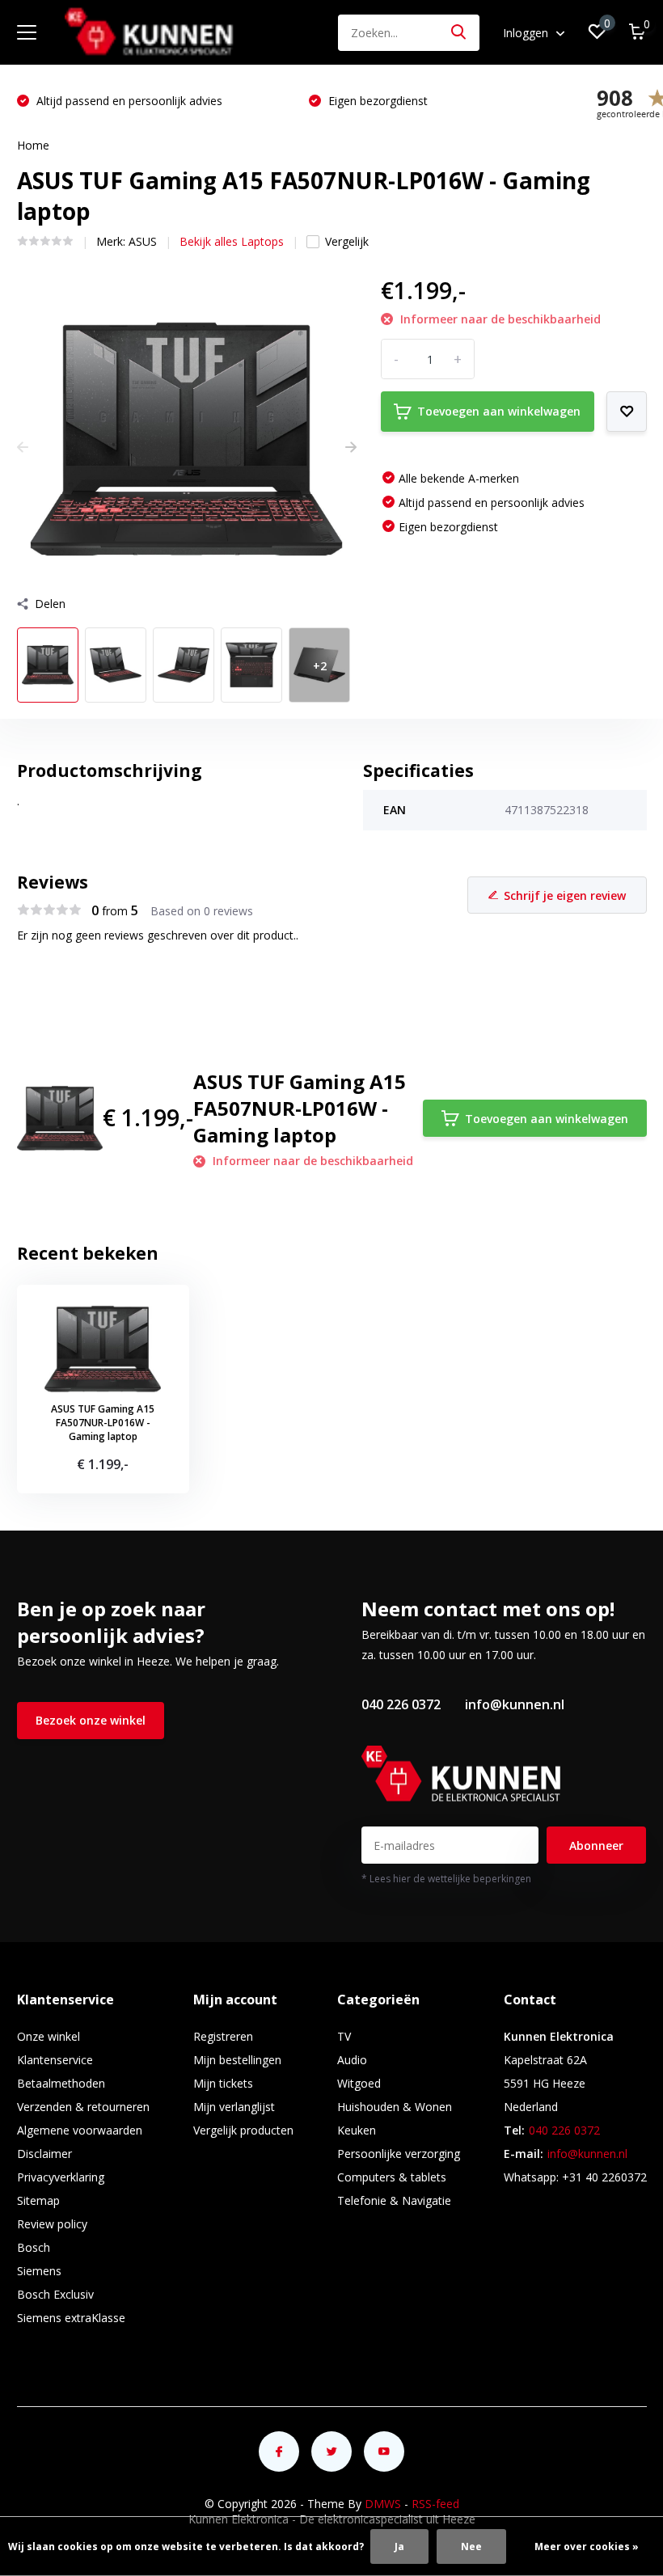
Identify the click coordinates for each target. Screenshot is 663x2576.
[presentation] (23, 447)
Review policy (52, 2224)
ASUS (143, 241)
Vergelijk (347, 241)
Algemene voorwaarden (80, 2130)
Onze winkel (49, 2036)
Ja (399, 2546)
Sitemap (38, 2200)
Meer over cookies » (587, 2546)
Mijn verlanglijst (234, 2107)
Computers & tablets (392, 2177)
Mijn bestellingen (237, 2060)
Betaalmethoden (61, 2083)
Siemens (39, 2271)
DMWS (383, 2504)
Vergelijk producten (243, 2130)
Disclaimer (44, 2154)
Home (33, 145)
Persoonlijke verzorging (399, 2154)
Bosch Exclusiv (55, 2294)
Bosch (34, 2247)
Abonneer (596, 1845)
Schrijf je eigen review (565, 895)
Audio (352, 2060)
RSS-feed (435, 2504)
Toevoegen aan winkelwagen (499, 411)
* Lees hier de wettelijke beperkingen (446, 1879)
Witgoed (359, 2083)
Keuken (357, 2130)
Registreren (223, 2036)
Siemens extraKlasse (71, 2318)
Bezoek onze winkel (91, 1720)
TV (344, 2036)
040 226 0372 (401, 1704)
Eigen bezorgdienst (376, 101)
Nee (471, 2546)
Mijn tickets (223, 2083)
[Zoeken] (459, 33)
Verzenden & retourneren (83, 2107)
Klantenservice (55, 2060)
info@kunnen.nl (515, 1704)
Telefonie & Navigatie (394, 2200)
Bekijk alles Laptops (232, 241)
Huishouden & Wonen (395, 2107)
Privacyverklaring (61, 2177)
